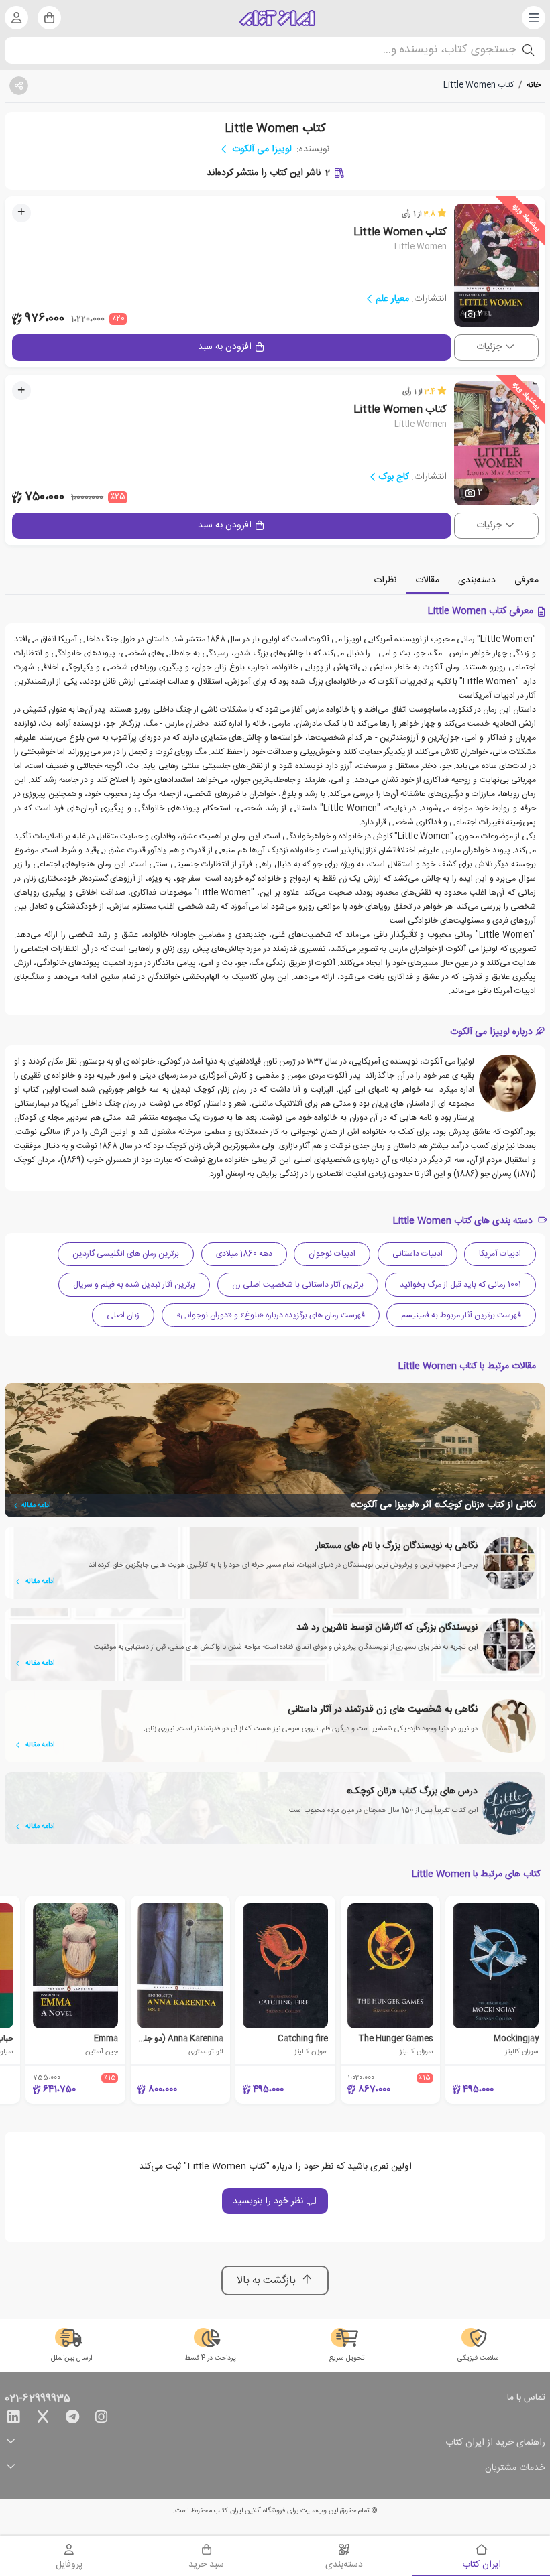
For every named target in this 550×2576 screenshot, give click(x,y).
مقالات (427, 580)
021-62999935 (38, 2399)
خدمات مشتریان (515, 2468)
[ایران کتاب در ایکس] (43, 2419)
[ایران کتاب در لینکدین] (13, 2419)
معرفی (527, 580)
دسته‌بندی (477, 580)
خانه (534, 85)
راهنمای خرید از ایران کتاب (495, 2443)
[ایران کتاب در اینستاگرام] (101, 2419)
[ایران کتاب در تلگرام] (72, 2419)
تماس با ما (526, 2398)
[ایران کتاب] (277, 18)
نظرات (385, 580)
